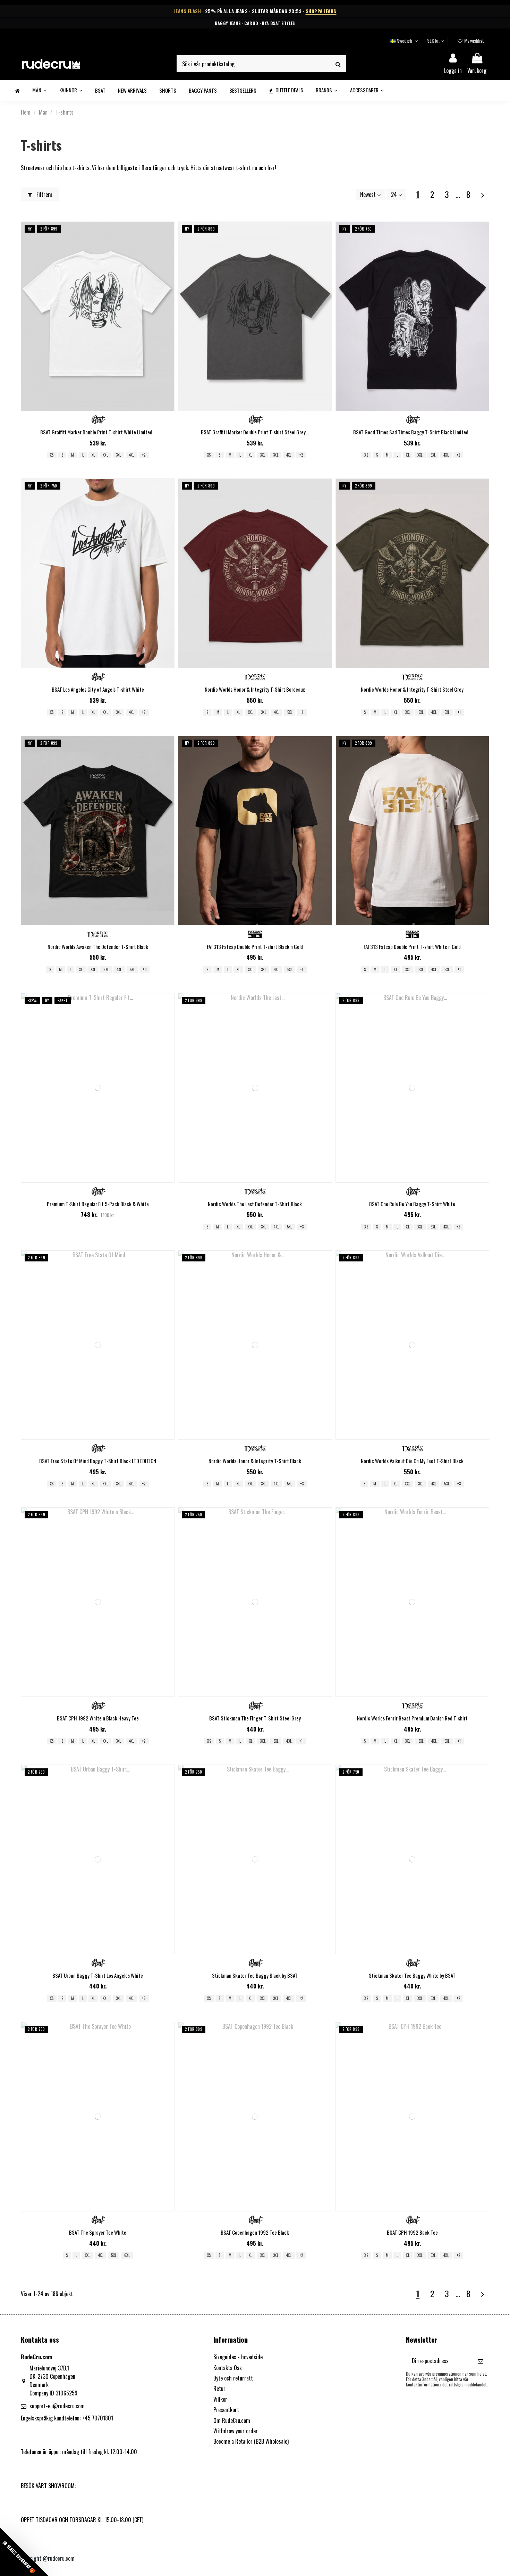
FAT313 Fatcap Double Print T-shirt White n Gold (412, 947)
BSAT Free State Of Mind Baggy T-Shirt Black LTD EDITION (98, 1461)
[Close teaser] (52, 2568)
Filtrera (44, 194)
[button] (24, 2552)
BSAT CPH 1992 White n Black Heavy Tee (98, 1718)
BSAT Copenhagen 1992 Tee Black (255, 2232)
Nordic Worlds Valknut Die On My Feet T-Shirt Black (412, 1461)
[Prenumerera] (481, 2361)
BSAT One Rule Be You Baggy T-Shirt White (412, 1204)
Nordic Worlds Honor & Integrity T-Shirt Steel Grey (412, 689)
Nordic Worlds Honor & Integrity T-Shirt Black (255, 1461)
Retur (219, 2389)
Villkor (220, 2399)
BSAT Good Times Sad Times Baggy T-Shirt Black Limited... (412, 432)
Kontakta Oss (228, 2368)
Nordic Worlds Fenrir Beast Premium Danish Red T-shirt (412, 1718)
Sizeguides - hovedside (238, 2357)
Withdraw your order (236, 2431)
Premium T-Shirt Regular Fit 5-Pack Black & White (98, 1204)
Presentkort (226, 2410)
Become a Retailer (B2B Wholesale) (251, 2441)
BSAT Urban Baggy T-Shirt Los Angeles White (98, 1975)
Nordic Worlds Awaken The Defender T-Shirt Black (98, 947)
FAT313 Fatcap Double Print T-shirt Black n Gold (255, 947)
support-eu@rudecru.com (57, 2406)
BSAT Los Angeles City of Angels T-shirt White (98, 689)
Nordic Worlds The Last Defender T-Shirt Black (255, 1204)
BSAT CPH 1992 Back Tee (412, 2232)
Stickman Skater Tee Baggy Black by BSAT (255, 1975)
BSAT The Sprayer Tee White (98, 2232)
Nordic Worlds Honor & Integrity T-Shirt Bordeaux (255, 689)
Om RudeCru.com (232, 2420)
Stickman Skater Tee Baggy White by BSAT (412, 1975)
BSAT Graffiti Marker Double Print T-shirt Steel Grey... (255, 432)
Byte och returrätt (233, 2378)
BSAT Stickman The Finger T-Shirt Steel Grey (255, 1718)
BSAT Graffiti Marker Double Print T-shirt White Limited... (98, 432)
